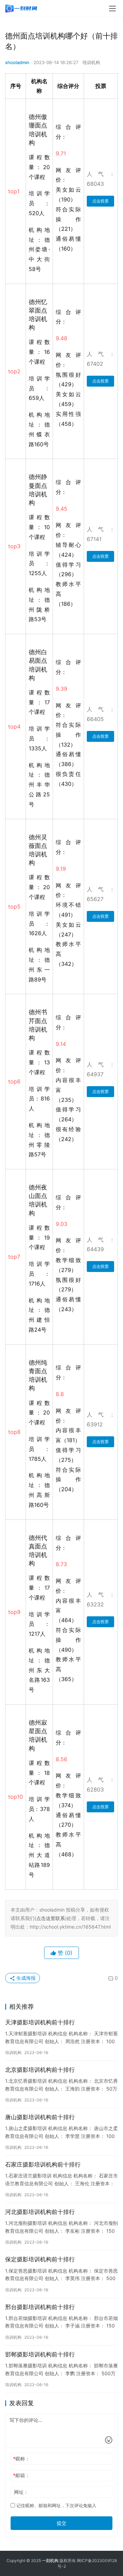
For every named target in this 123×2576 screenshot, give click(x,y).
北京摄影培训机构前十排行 (40, 2070)
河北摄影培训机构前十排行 (40, 2212)
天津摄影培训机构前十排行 (40, 2022)
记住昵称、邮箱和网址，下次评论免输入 (56, 2505)
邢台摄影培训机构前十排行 (40, 2307)
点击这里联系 (51, 1918)
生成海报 (25, 1978)
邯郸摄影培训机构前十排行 (40, 2354)
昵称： (21, 2459)
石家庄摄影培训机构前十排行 (43, 2165)
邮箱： (21, 2475)
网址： (21, 2492)
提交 (61, 2523)
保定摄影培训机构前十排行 (40, 2259)
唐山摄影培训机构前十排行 (40, 2117)
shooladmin (17, 62)
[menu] (112, 9)
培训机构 (91, 62)
